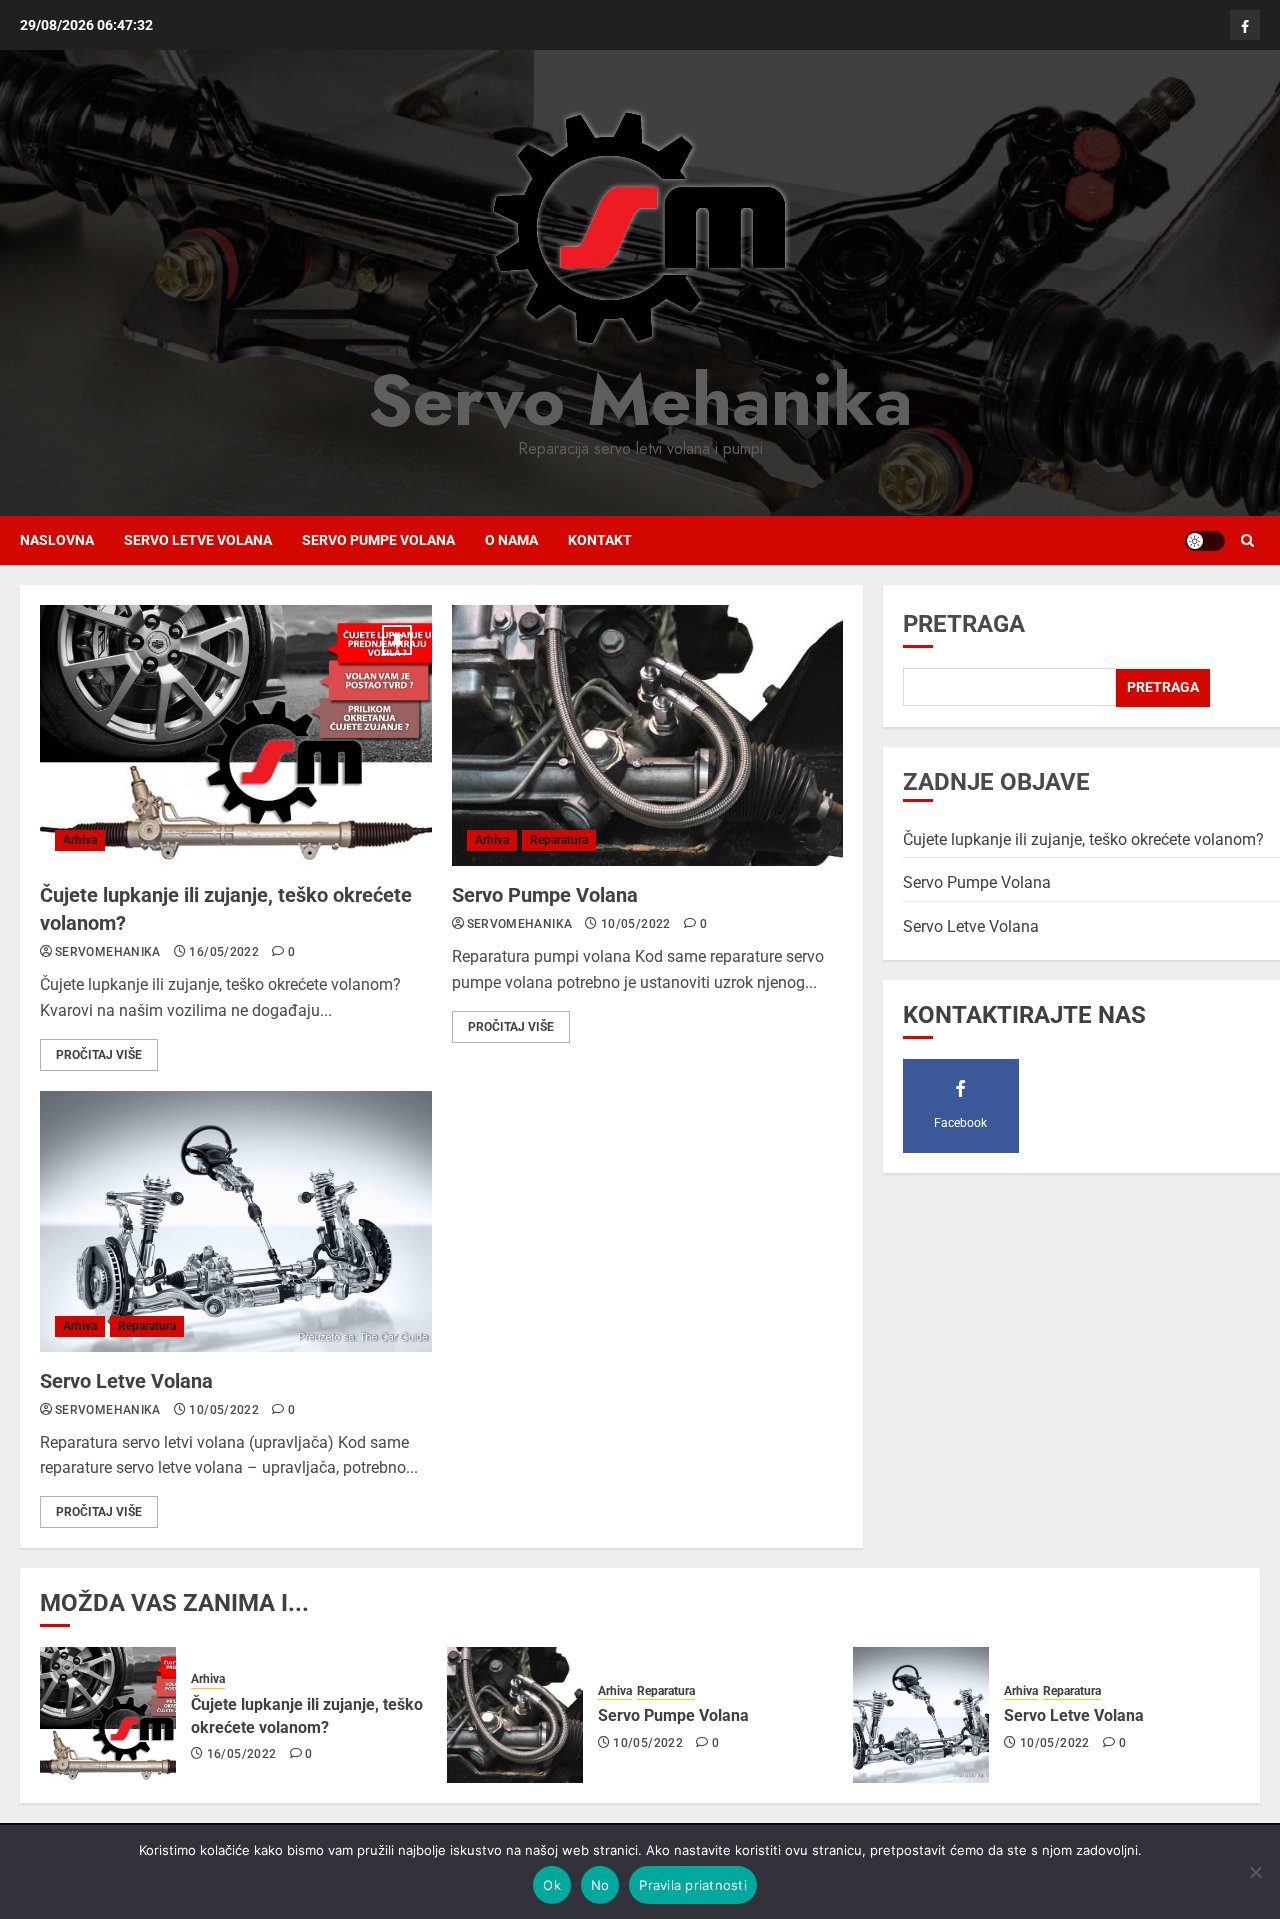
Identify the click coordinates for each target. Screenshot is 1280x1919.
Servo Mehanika (640, 400)
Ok (552, 1885)
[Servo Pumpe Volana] (648, 735)
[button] (1247, 540)
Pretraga (964, 624)
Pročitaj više (99, 1055)
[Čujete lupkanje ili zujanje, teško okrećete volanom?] (236, 735)
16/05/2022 (224, 952)
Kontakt (600, 540)
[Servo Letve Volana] (236, 1221)
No (600, 1885)
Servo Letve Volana (198, 540)
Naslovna (57, 540)
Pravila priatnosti (693, 1885)
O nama (511, 540)
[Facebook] (1245, 25)
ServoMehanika (108, 952)
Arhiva (80, 840)
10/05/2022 (636, 924)
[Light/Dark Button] (1205, 541)
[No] (1255, 1872)
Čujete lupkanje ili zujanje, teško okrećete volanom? (1083, 839)
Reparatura (559, 840)
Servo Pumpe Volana (378, 540)
